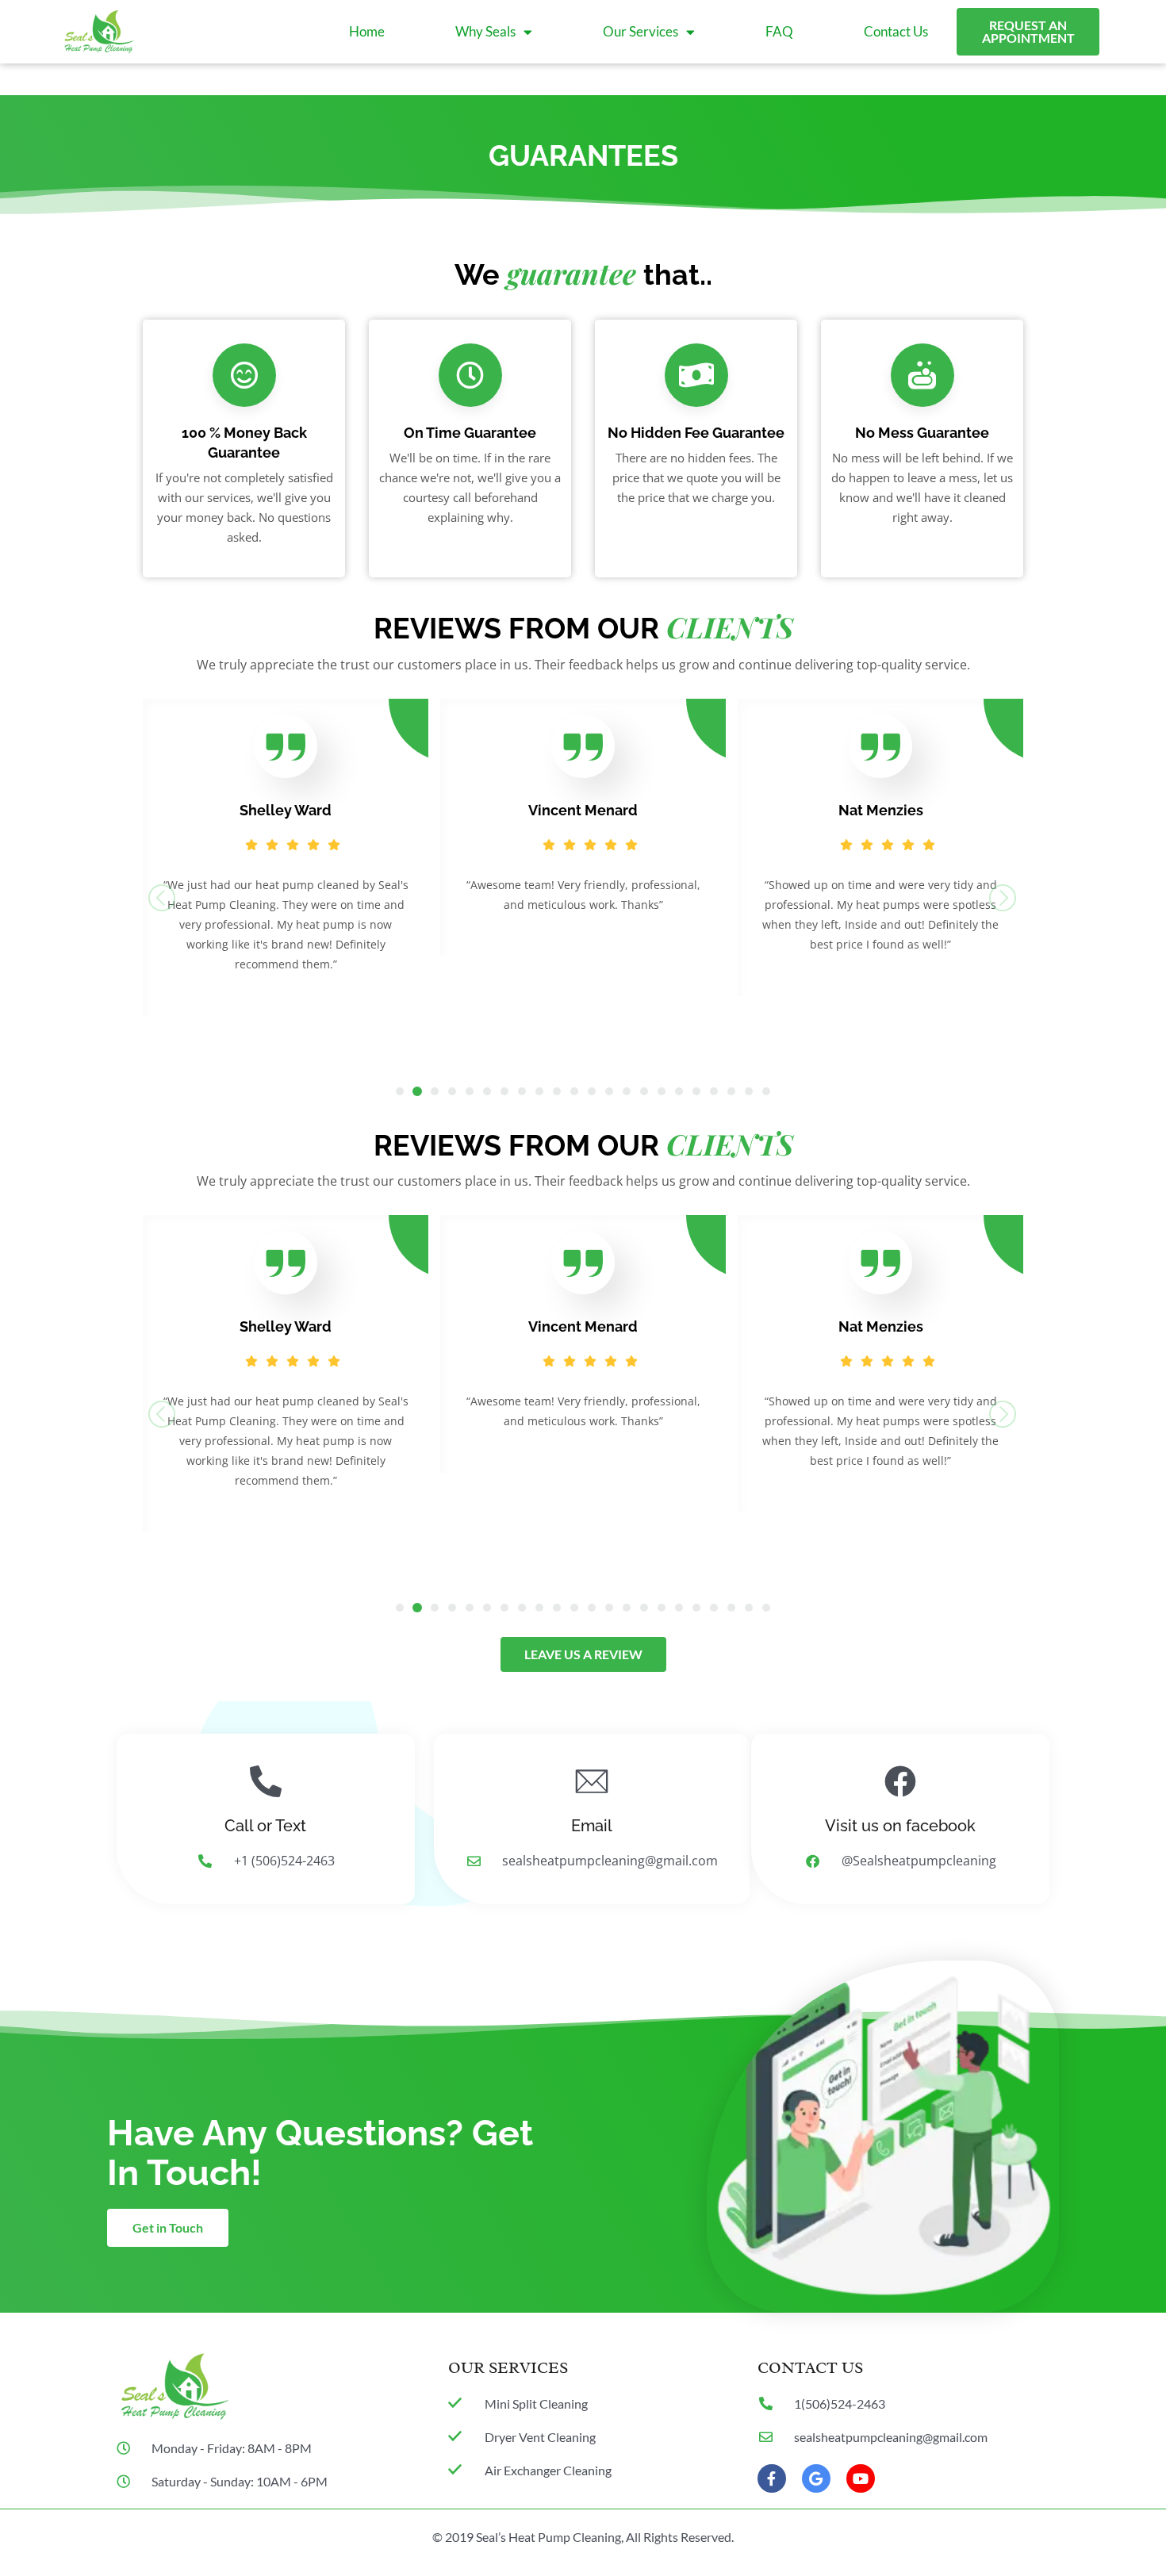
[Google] (816, 2478)
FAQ (779, 31)
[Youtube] (861, 2478)
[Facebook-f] (772, 2478)
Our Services (641, 31)
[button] (400, 1091)
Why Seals (485, 31)
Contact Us (896, 31)
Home (367, 31)
